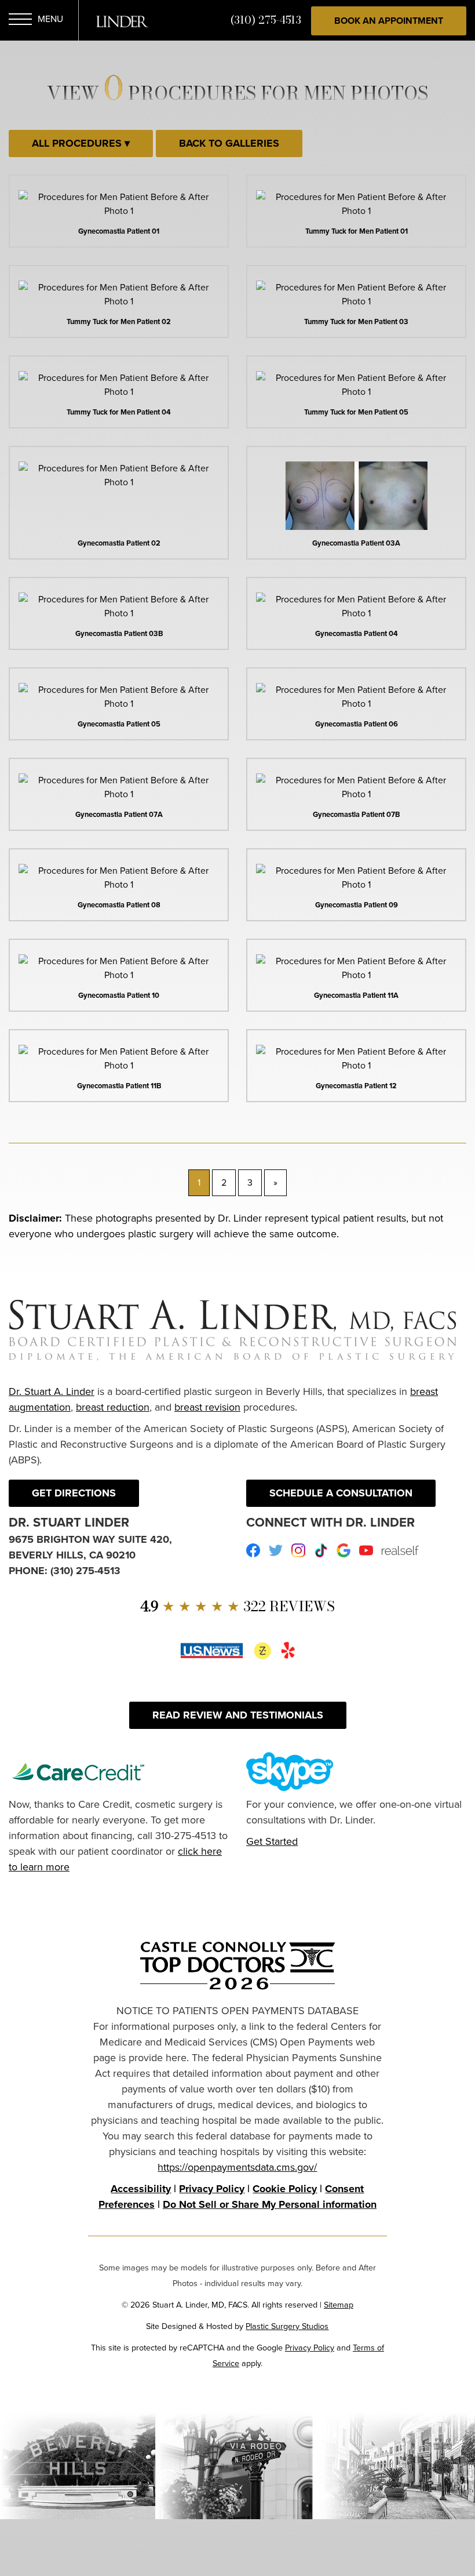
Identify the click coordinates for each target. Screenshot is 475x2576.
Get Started (272, 1841)
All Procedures (78, 143)
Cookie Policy (285, 2189)
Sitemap (339, 2305)
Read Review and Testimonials (238, 1715)
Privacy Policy (212, 2189)
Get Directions (74, 1493)
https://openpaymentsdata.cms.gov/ (237, 2167)
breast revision (207, 1407)
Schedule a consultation (341, 1493)
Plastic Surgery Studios (287, 2326)
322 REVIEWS (237, 1606)
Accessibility (141, 2189)
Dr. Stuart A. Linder (52, 1391)
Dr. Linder (122, 21)
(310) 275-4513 (266, 20)
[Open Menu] (20, 21)
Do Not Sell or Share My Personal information (270, 2204)
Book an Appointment (389, 21)
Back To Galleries (229, 143)
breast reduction (113, 1407)
